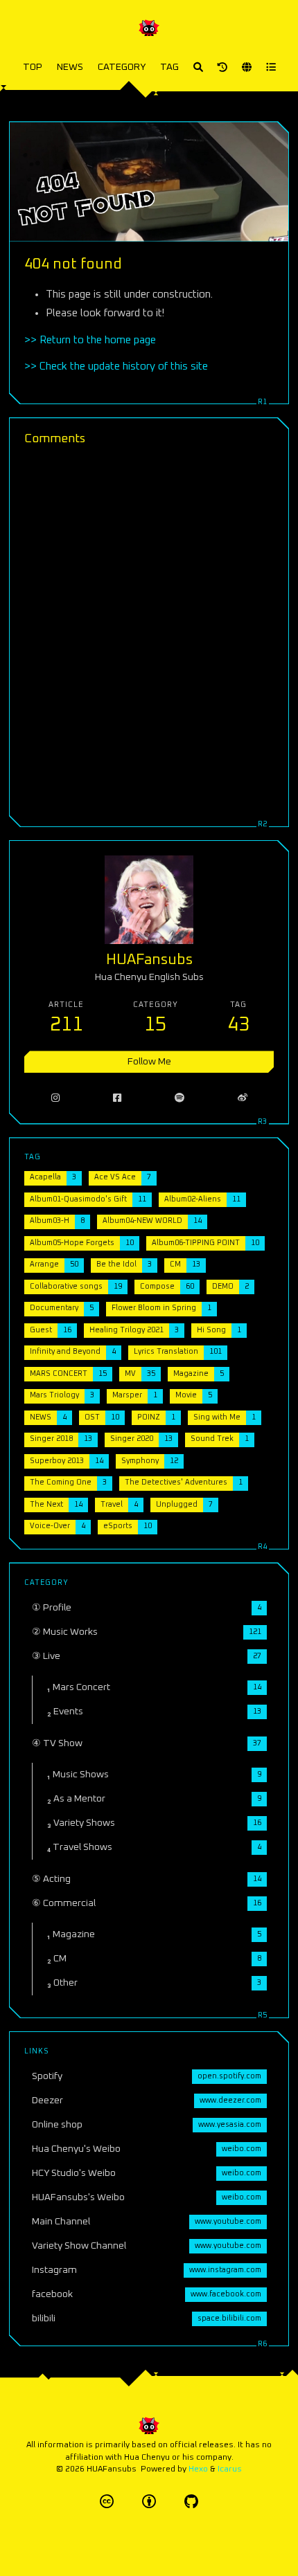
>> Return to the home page (90, 340)
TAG (169, 67)
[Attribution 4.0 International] (149, 2502)
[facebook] (117, 1098)
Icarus (230, 2469)
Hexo (198, 2469)
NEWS (70, 67)
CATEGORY (122, 67)
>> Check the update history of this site (116, 366)
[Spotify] (179, 1098)
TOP (33, 67)
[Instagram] (55, 1098)
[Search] (198, 67)
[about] (222, 67)
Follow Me (149, 1062)
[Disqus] (149, 634)
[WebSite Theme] (191, 2502)
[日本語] (247, 67)
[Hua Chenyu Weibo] (242, 1098)
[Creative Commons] (107, 2502)
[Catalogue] (271, 67)
